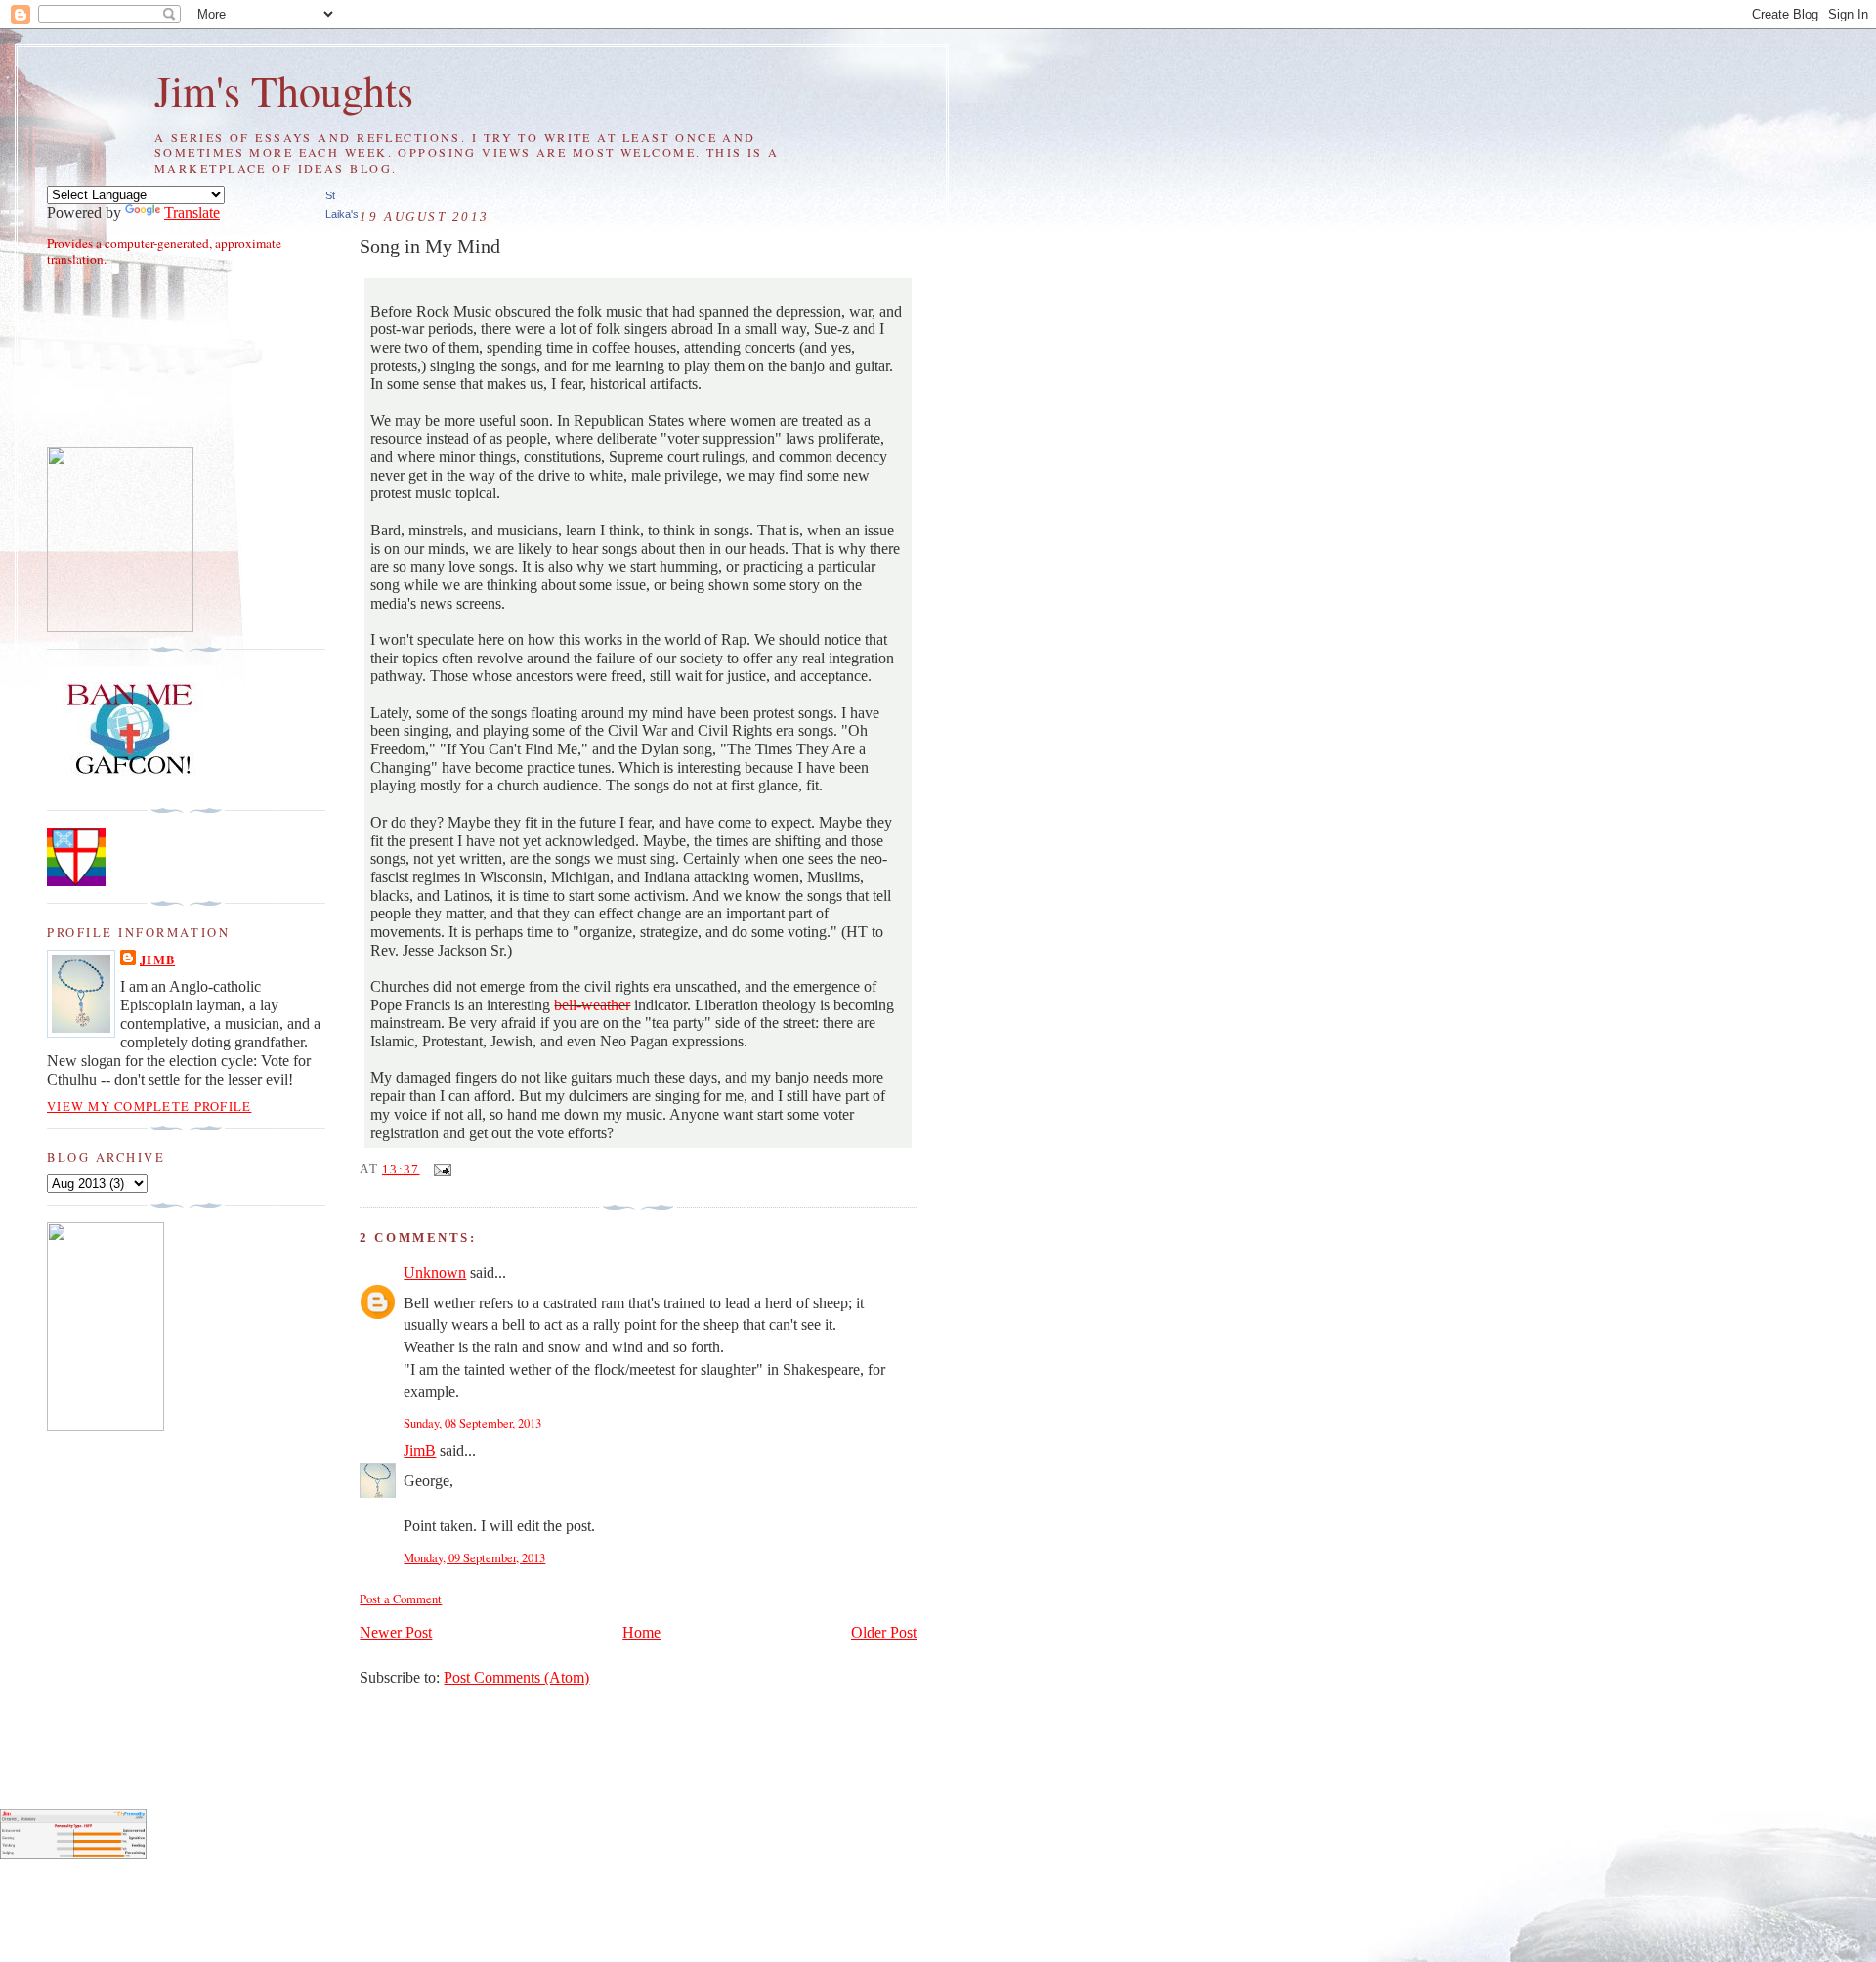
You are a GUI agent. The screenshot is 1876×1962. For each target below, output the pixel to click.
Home (641, 1633)
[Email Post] (440, 1170)
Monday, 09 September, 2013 (474, 1558)
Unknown (435, 1273)
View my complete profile (149, 1107)
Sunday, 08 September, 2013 (472, 1423)
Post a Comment (401, 1599)
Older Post (884, 1633)
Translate (192, 213)
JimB (420, 1451)
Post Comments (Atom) (516, 1678)
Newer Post (396, 1633)
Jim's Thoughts (284, 90)
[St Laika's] (106, 1427)
